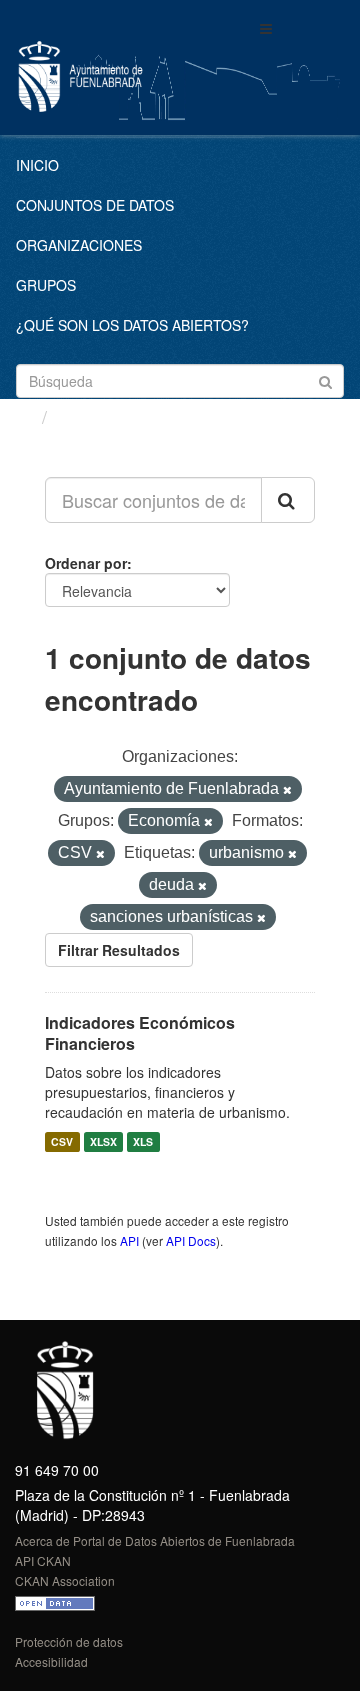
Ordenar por (86, 563)
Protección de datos (69, 1641)
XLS (143, 1141)
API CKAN (43, 1560)
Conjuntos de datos (95, 205)
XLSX (103, 1141)
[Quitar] (287, 790)
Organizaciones (79, 245)
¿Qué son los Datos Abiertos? (132, 325)
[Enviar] (325, 379)
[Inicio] (23, 416)
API (129, 1240)
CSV (62, 1141)
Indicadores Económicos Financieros (140, 1033)
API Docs (191, 1240)
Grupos (46, 285)
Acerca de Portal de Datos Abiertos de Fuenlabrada (155, 1540)
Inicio (37, 165)
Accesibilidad (51, 1661)
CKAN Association (65, 1580)
